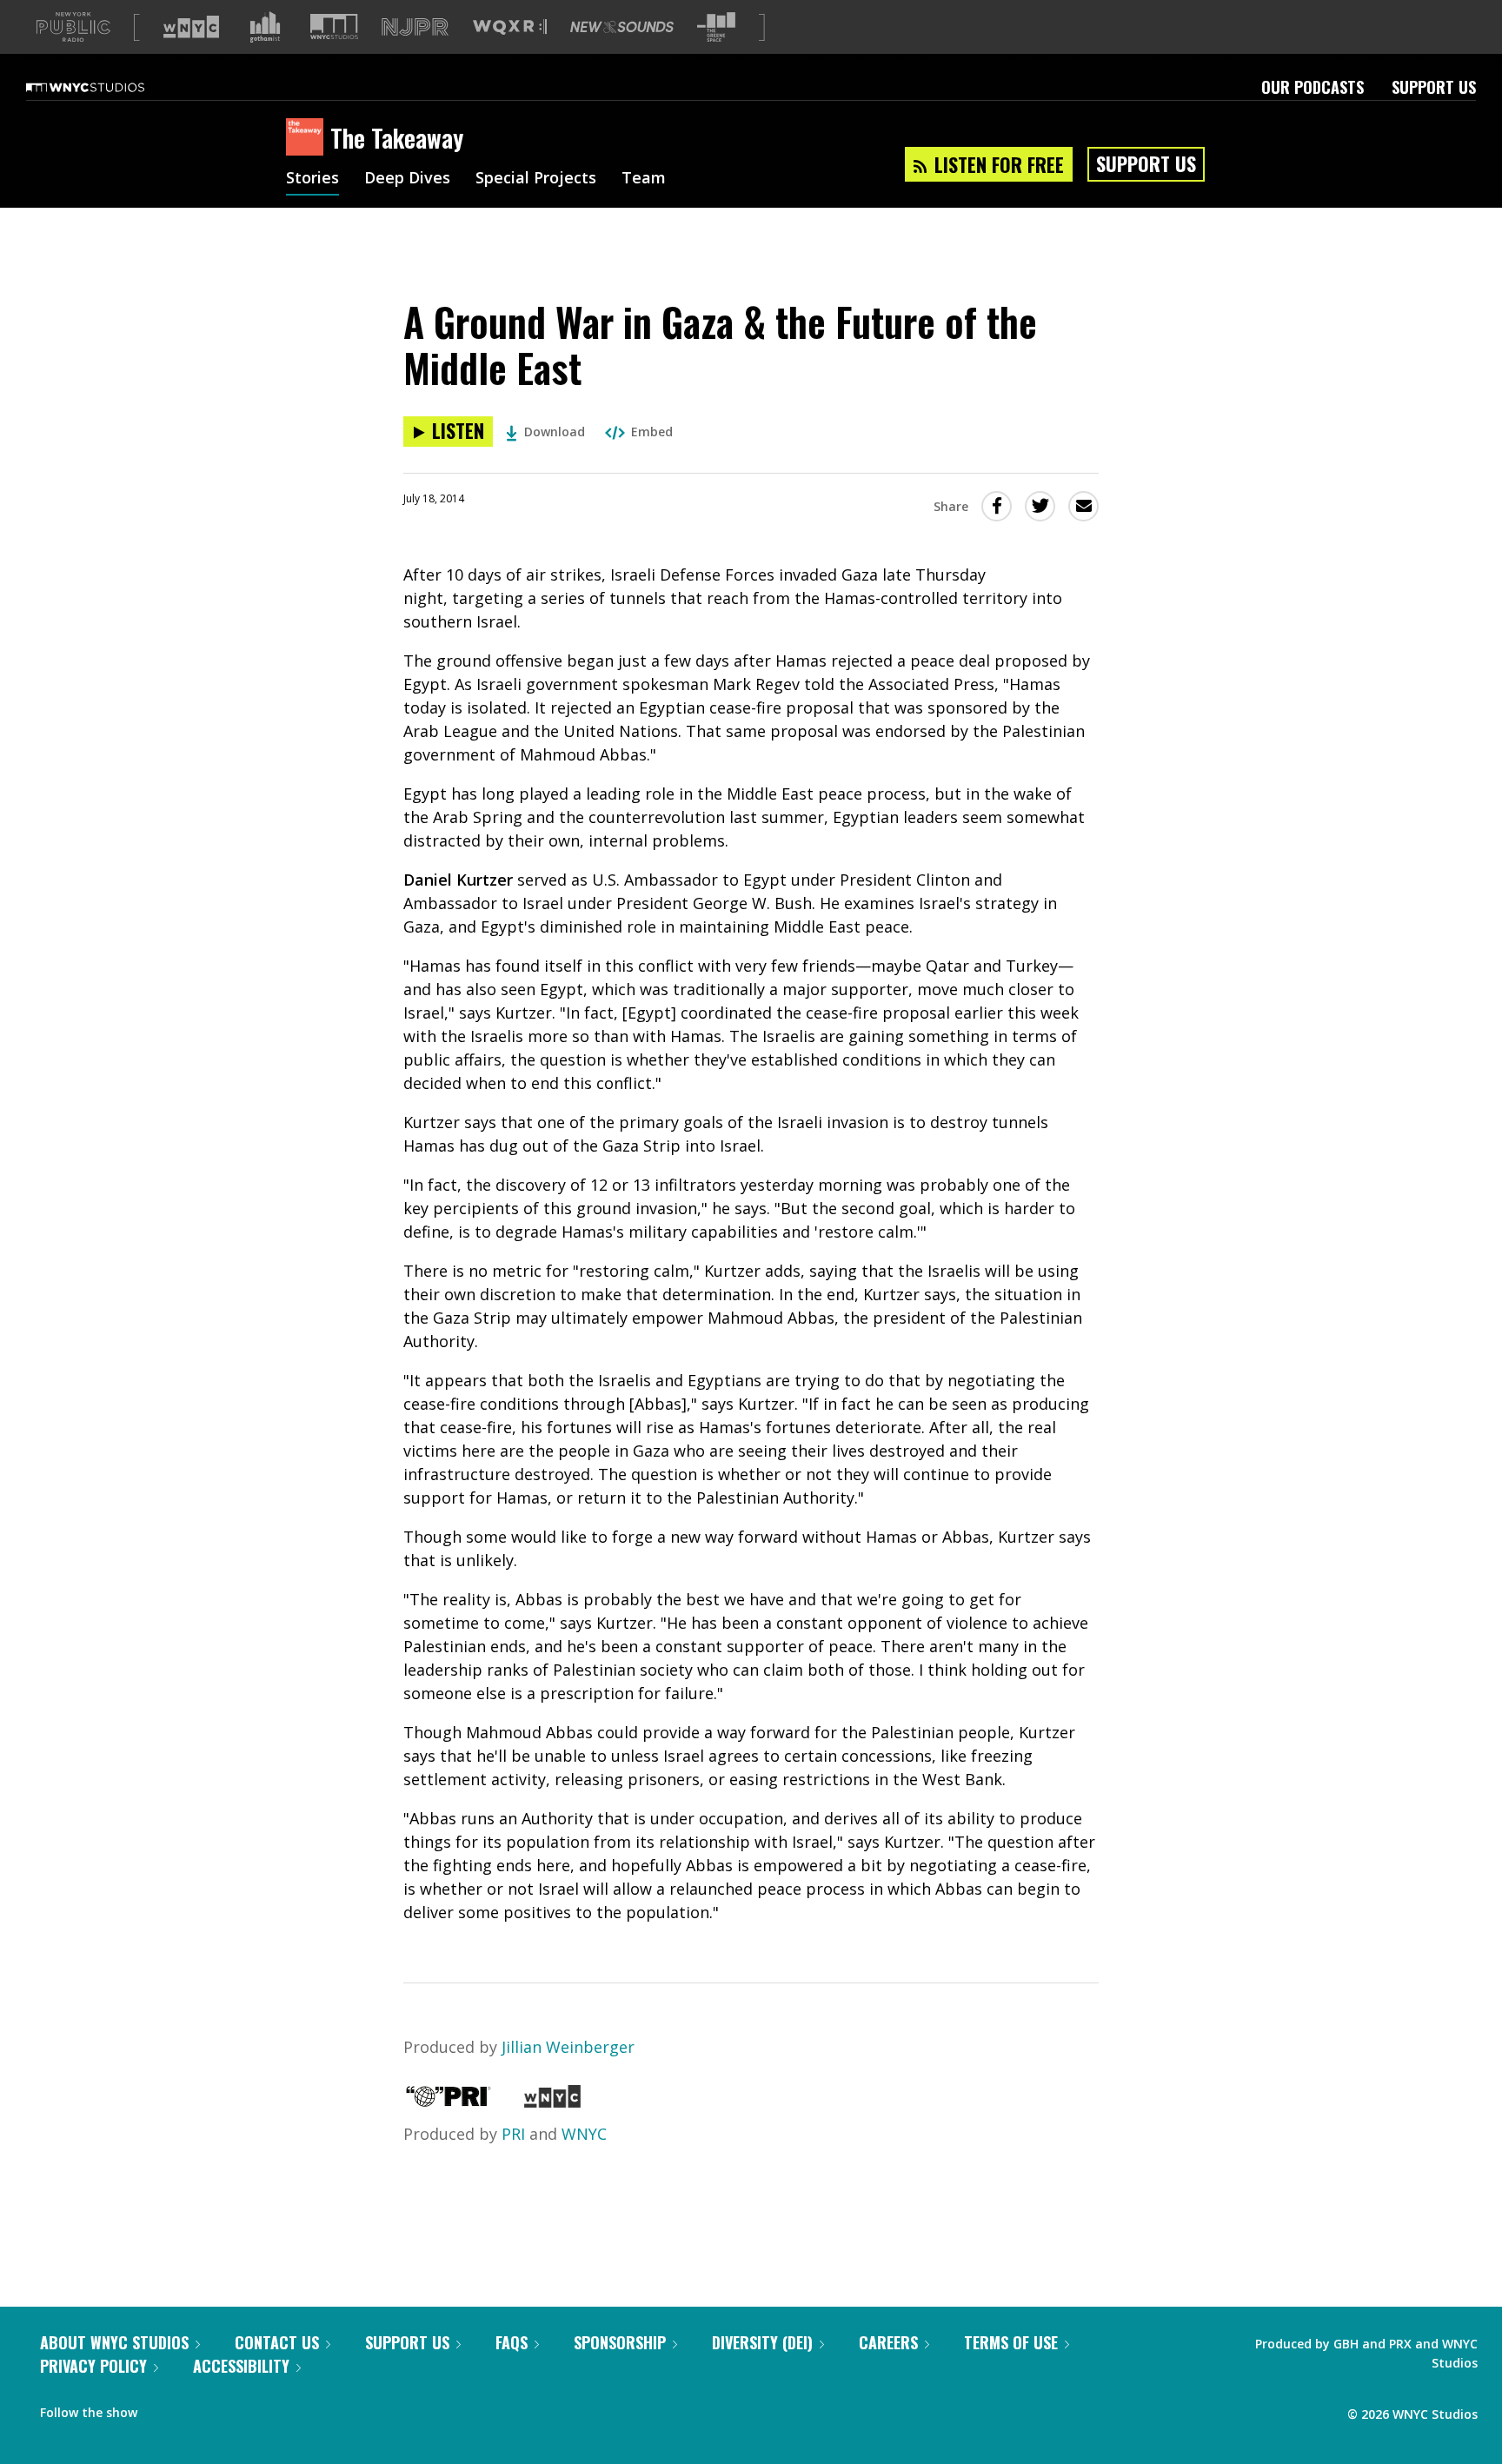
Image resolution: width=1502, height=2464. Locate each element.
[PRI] (449, 2102)
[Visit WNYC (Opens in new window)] (191, 27)
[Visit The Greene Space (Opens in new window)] (716, 27)
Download (555, 432)
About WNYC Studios (114, 2342)
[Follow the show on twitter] (196, 2408)
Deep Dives (407, 179)
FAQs (512, 2342)
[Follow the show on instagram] (229, 2408)
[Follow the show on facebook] (163, 2408)
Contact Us (277, 2342)
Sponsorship (620, 2342)
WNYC (584, 2134)
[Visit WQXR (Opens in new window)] (510, 27)
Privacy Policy (93, 2366)
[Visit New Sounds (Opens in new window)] (622, 27)
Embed (652, 432)
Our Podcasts (1313, 87)
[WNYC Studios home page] (107, 87)
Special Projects (536, 179)
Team (644, 179)
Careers (888, 2342)
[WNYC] (552, 2102)
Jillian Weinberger (568, 2047)
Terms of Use (1011, 2342)
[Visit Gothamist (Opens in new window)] (265, 27)
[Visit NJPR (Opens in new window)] (415, 27)
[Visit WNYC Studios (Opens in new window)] (334, 27)
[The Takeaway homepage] (308, 138)
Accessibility (241, 2366)
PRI (513, 2134)
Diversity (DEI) (762, 2342)
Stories (312, 179)
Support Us (1434, 87)
